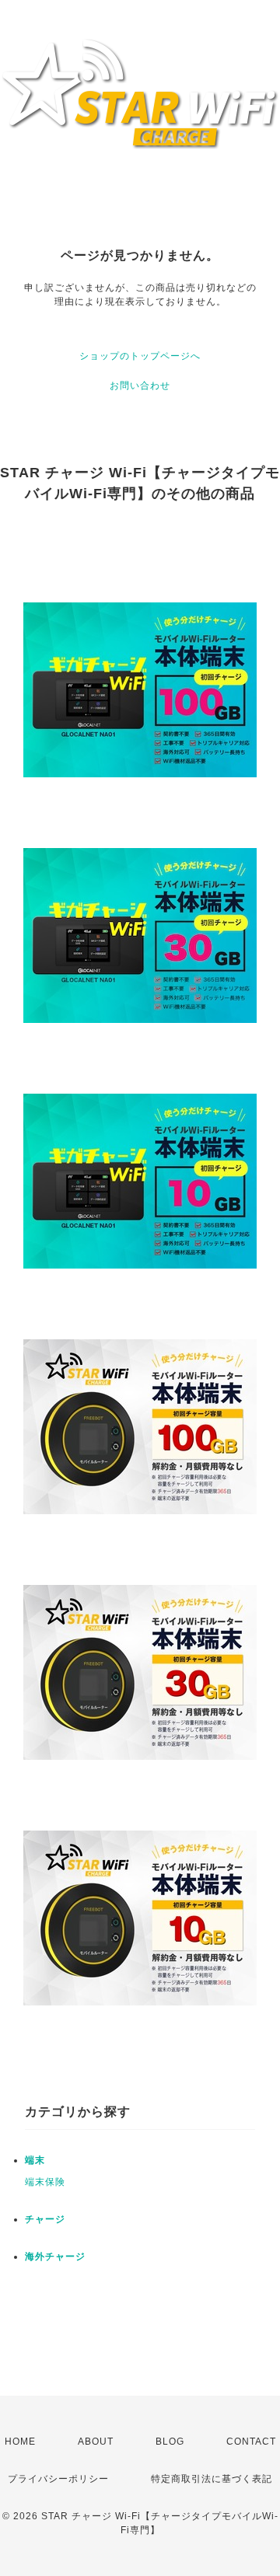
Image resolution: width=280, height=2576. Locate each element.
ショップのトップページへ (140, 356)
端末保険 (45, 2182)
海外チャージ (55, 2257)
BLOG (170, 2442)
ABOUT (96, 2442)
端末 (35, 2160)
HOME (20, 2442)
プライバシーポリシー (58, 2479)
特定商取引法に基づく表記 (212, 2479)
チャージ (45, 2219)
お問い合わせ (140, 386)
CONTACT (251, 2442)
